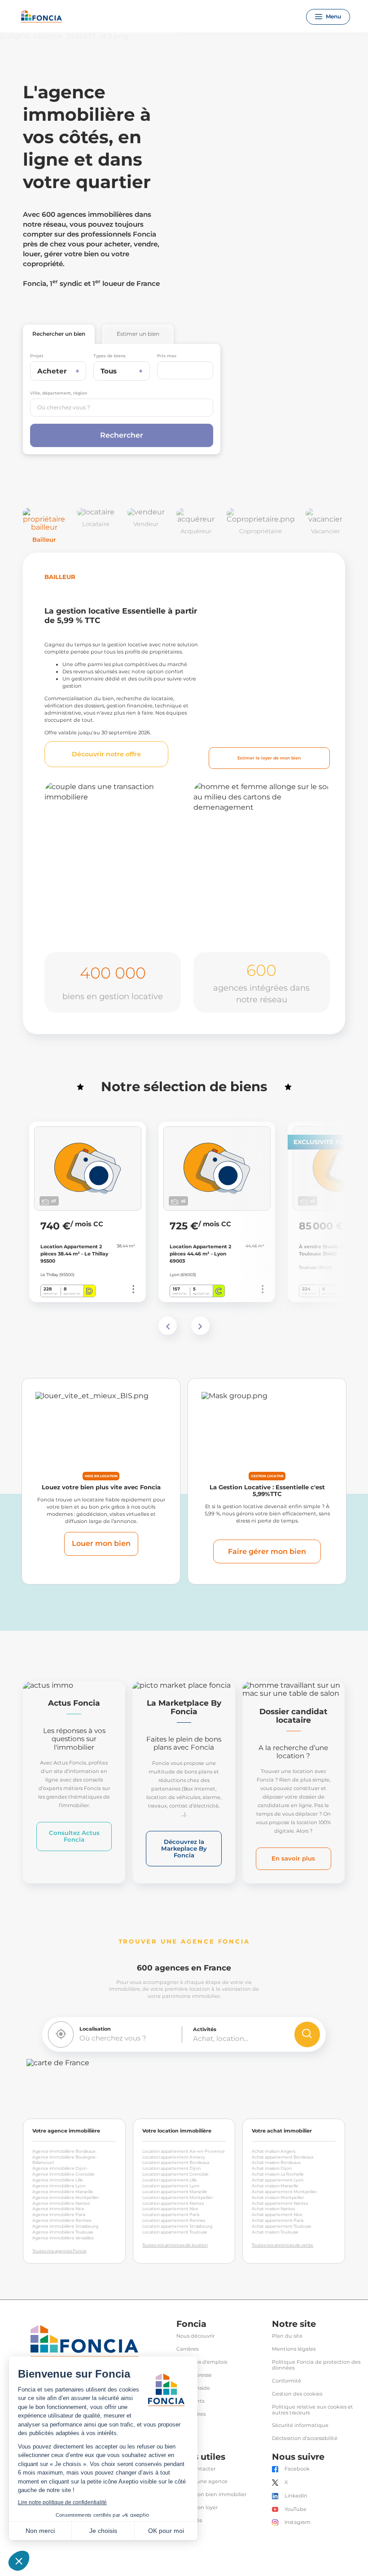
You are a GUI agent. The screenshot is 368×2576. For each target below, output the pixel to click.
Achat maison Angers (274, 2151)
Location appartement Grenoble (175, 2174)
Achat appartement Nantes (280, 2203)
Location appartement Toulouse (175, 2232)
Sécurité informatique (300, 2425)
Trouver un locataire (256, 927)
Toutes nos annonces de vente (283, 2245)
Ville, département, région (59, 393)
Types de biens (110, 356)
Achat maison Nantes (273, 2209)
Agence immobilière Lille (58, 2180)
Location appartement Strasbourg (177, 2226)
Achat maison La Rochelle (278, 2174)
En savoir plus (293, 1858)
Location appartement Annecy (174, 2157)
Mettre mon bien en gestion (106, 920)
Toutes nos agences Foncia (59, 2251)
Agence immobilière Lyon (59, 2186)
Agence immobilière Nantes (61, 2203)
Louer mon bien (101, 1543)
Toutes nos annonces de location (175, 2245)
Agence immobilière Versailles (63, 2238)
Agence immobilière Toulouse (63, 2232)
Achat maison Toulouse (275, 2232)
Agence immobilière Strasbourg (65, 2226)
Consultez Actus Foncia (74, 1836)
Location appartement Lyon (171, 2186)
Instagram (298, 2522)
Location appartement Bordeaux (176, 2162)
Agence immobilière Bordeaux (64, 2151)
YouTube (296, 2509)
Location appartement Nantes (173, 2203)
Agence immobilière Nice (58, 2209)
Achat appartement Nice (277, 2214)
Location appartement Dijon (171, 2168)
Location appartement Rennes (174, 2220)
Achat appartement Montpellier (285, 2192)
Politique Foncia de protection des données (316, 2365)
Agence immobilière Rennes (62, 2220)
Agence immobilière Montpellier (66, 2197)
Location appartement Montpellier (178, 2197)
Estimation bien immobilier (211, 2495)
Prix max (167, 356)
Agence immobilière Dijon (59, 2168)
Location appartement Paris (171, 2214)
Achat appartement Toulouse (282, 2226)
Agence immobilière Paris (59, 2214)
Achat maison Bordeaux (276, 2162)
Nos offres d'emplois (202, 2362)
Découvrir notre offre (106, 754)
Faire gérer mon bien (267, 1551)
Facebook (297, 2469)
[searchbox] (122, 408)
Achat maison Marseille (275, 2186)
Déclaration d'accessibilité (305, 2438)
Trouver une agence (202, 2482)
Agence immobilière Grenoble (64, 2174)
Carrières (187, 2349)
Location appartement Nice (170, 2209)
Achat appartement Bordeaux (283, 2157)
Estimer (138, 334)
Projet (37, 356)
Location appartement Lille (170, 2180)
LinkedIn (296, 2496)
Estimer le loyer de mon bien (269, 758)
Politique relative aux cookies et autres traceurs (313, 2410)
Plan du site (287, 2336)
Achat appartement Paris (278, 2220)
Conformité (287, 2381)
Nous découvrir (195, 2336)
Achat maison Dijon (272, 2168)
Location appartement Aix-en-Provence (184, 2151)
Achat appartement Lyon (278, 2180)
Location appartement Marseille (175, 2192)
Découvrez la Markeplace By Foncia (184, 1848)
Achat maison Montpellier (278, 2197)
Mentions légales (294, 2349)
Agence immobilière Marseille (63, 2192)
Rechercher (59, 334)
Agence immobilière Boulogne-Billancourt (65, 2160)
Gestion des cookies (297, 2394)
